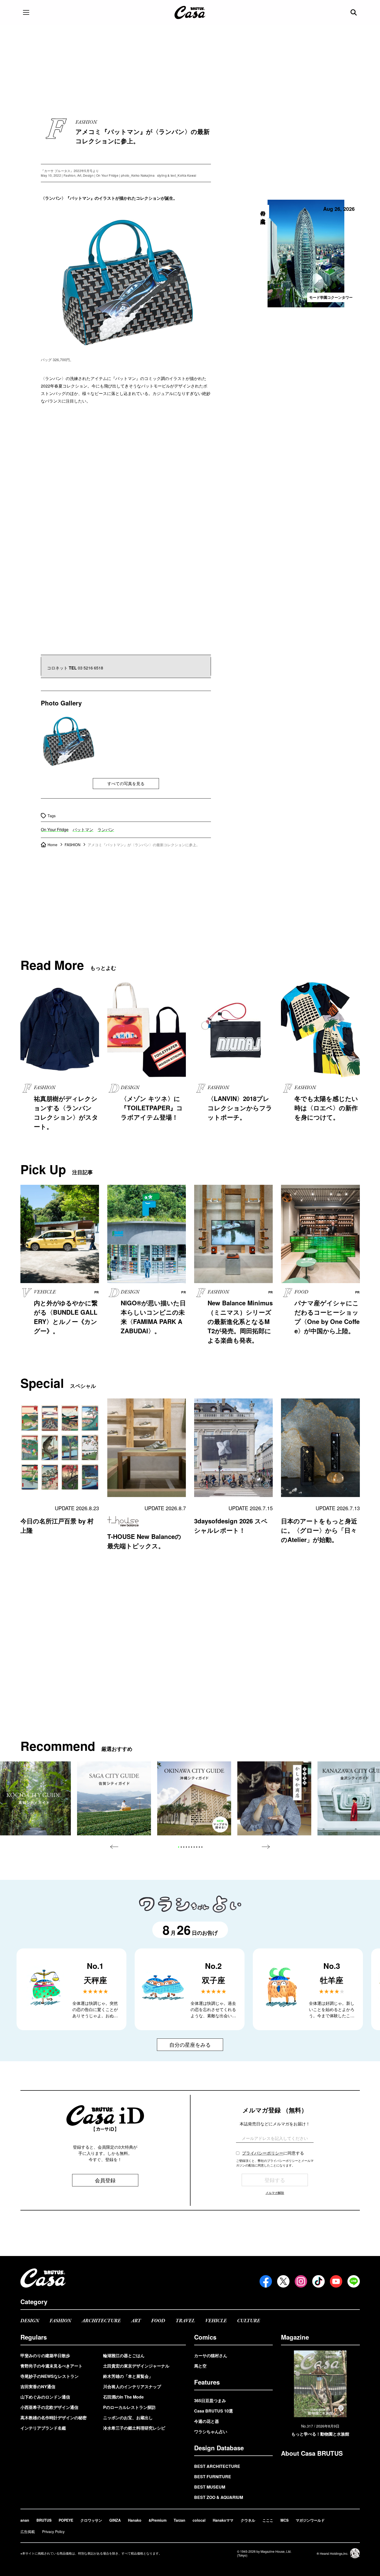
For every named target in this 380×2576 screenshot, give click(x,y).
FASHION (60, 2321)
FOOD (158, 2321)
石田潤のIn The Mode (123, 2397)
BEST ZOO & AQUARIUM (219, 2497)
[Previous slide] (114, 1847)
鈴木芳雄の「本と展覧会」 (128, 2376)
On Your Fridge (55, 829)
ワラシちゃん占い (211, 2432)
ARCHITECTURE (101, 2321)
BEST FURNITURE (213, 2477)
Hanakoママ (223, 2520)
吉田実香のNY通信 (38, 2387)
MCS (284, 2520)
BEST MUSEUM (210, 2487)
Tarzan (180, 2520)
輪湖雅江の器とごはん (124, 2355)
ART (136, 2321)
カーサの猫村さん (211, 2355)
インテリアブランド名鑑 (43, 2428)
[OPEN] (26, 12)
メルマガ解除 (275, 2192)
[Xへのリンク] (283, 2281)
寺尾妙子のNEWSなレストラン (50, 2376)
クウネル (248, 2520)
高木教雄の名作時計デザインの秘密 (54, 2418)
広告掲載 (28, 2532)
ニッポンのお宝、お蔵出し (128, 2418)
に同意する (273, 2153)
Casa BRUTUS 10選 (214, 2411)
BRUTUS (44, 2520)
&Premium (158, 2520)
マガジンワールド (310, 2520)
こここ (268, 2520)
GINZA (115, 2520)
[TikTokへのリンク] (318, 2281)
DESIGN (30, 2321)
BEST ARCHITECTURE (217, 2466)
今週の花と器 (207, 2421)
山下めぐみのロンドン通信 (45, 2397)
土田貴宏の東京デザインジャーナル (136, 2366)
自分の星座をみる (190, 2045)
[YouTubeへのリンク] (336, 2281)
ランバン (106, 829)
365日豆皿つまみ (210, 2400)
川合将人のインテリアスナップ (132, 2387)
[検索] (354, 12)
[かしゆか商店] (274, 1798)
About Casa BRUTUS (312, 2453)
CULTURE (249, 2321)
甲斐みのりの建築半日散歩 (45, 2355)
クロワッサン (91, 2520)
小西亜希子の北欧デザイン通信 (49, 2407)
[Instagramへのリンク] (301, 2281)
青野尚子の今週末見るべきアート (51, 2366)
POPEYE (66, 2520)
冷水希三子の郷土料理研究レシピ (134, 2428)
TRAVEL (185, 2321)
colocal (199, 2520)
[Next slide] (266, 1847)
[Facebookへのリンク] (266, 2281)
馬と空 (200, 2366)
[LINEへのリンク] (354, 2281)
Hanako (135, 2520)
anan (25, 2520)
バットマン (83, 829)
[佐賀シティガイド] (114, 1798)
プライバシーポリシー (263, 2153)
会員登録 (105, 2180)
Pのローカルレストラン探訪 (129, 2407)
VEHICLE (216, 2321)
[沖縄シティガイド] (194, 1798)
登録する (275, 2180)
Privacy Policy (53, 2532)
